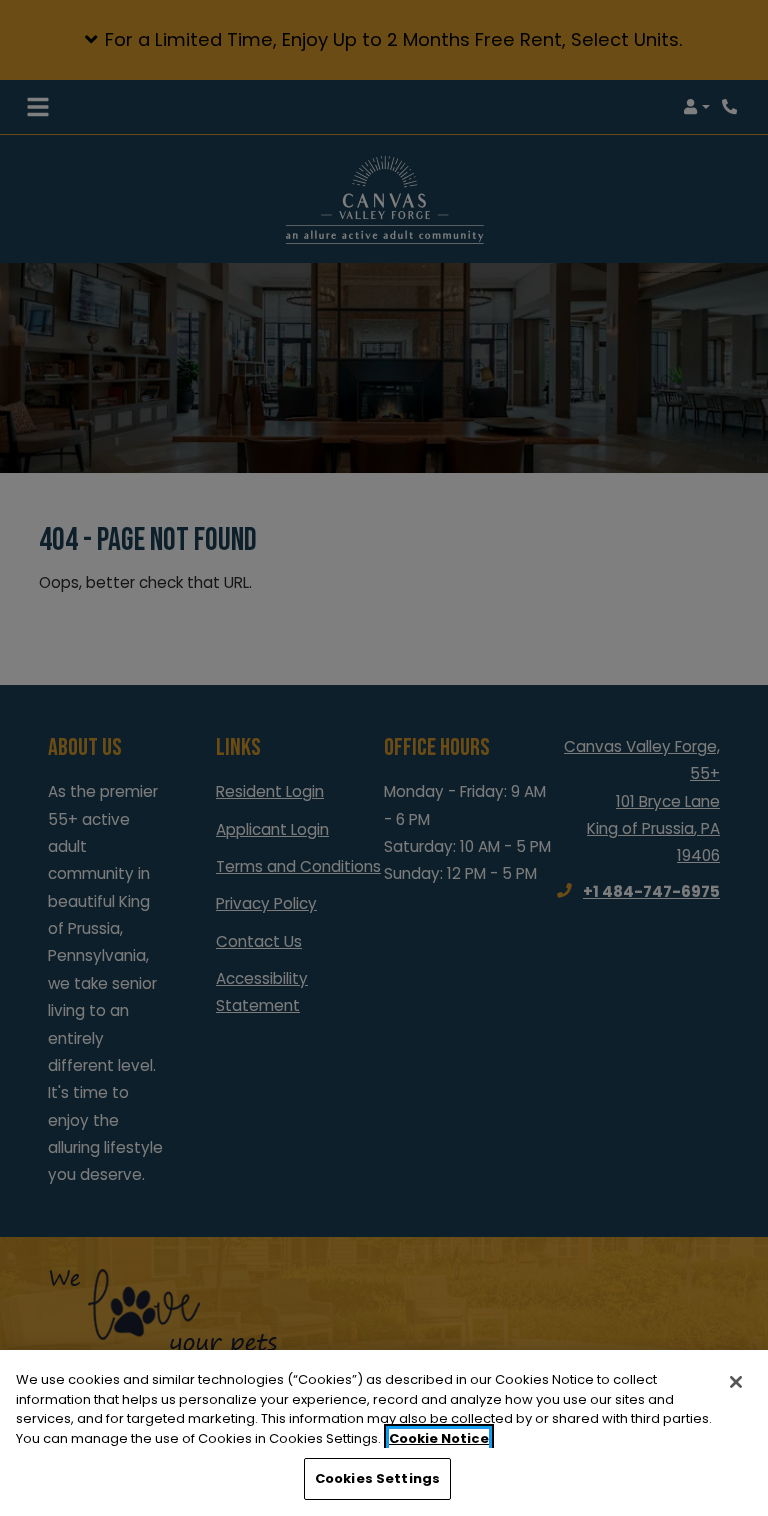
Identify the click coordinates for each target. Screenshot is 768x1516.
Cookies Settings (377, 1478)
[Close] (736, 1382)
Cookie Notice (439, 1438)
